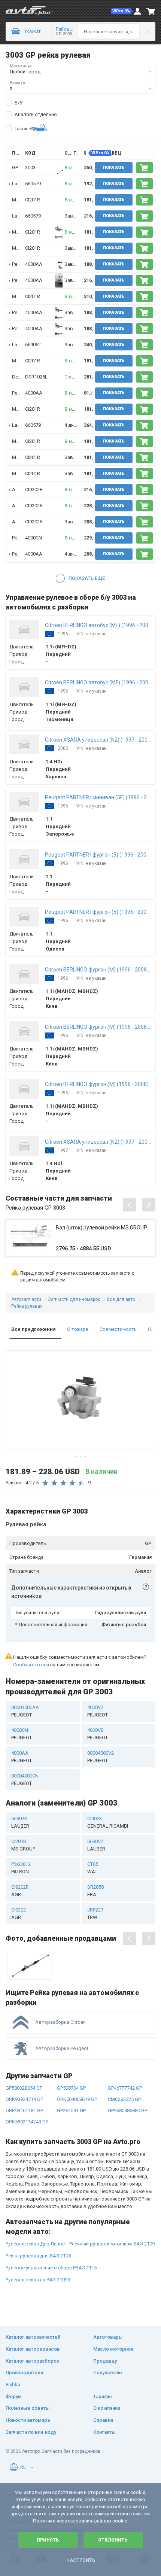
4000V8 (98, 1734)
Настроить (81, 2560)
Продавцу (105, 2361)
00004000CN (25, 1780)
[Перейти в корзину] (151, 11)
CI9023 (108, 1822)
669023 (20, 1822)
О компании (107, 2408)
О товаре (78, 1329)
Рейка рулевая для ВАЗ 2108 (38, 2256)
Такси (21, 129)
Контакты (104, 2432)
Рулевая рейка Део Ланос (35, 2244)
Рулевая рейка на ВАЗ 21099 (38, 2280)
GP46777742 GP (125, 2088)
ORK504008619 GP (77, 2099)
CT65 (93, 1868)
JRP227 (95, 1914)
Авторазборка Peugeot (62, 2048)
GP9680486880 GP (127, 2110)
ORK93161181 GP (24, 2110)
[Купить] (145, 168)
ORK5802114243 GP (27, 2122)
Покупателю (108, 2373)
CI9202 (19, 1914)
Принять (48, 2540)
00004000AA (25, 1711)
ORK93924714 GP (24, 2099)
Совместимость (118, 1329)
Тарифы (103, 2396)
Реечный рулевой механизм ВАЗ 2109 (112, 2244)
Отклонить (113, 2540)
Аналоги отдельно (36, 114)
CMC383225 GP (124, 2099)
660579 (33, 184)
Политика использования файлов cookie (80, 2521)
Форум (14, 2396)
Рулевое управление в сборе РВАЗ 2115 (51, 2268)
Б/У (19, 103)
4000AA (34, 264)
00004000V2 (101, 1757)
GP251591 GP (71, 2110)
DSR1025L (36, 377)
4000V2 (98, 1711)
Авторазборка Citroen (60, 2022)
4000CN (34, 538)
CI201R (33, 200)
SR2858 (95, 1891)
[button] (122, 11)
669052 (33, 345)
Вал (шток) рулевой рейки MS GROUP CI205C (104, 1228)
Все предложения (34, 1329)
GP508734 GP (71, 2088)
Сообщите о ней (31, 1665)
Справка (103, 2420)
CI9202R (34, 489)
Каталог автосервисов (33, 2349)
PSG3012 (21, 1868)
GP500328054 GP (24, 2088)
